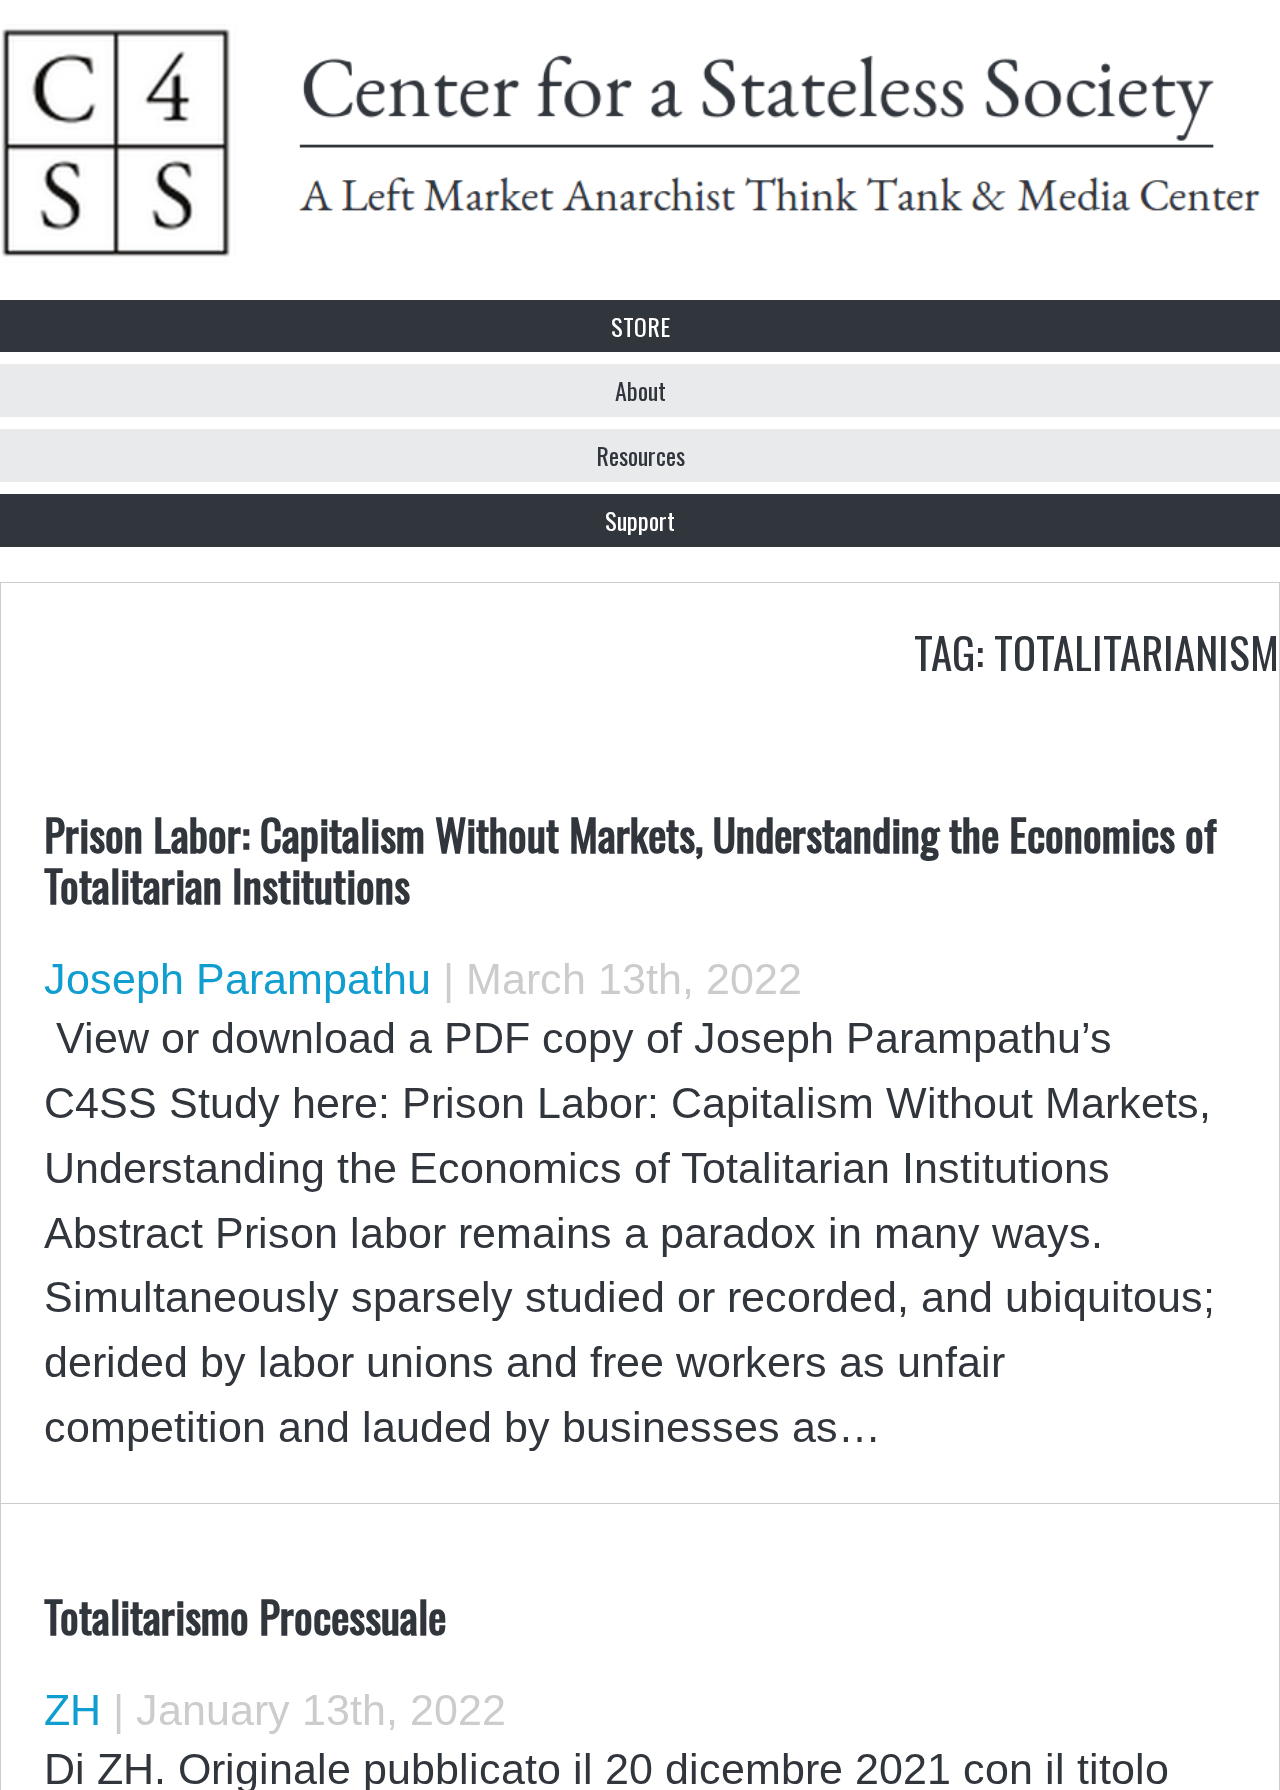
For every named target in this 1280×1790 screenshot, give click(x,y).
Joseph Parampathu (237, 979)
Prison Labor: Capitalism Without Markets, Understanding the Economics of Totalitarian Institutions (630, 859)
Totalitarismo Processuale (245, 1615)
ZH (72, 1710)
